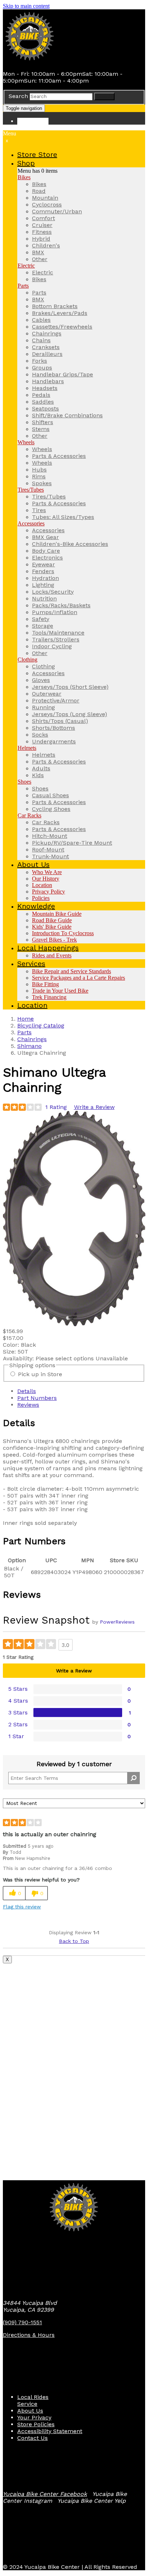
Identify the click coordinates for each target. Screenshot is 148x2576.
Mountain (45, 198)
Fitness (42, 232)
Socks (40, 735)
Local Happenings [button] (48, 948)
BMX (38, 252)
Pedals (41, 395)
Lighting (43, 585)
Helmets (27, 748)
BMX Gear (45, 537)
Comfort (43, 218)
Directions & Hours (29, 2335)
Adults (41, 768)
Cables (41, 320)
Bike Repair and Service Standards (71, 971)
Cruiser (42, 225)
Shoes (24, 782)
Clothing (27, 660)
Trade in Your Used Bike (60, 991)
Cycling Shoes (51, 809)
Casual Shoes (50, 795)
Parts (23, 286)
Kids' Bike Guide (52, 927)
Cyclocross (47, 205)
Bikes (24, 177)
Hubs (39, 470)
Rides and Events (52, 955)
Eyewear (43, 564)
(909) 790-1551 (22, 2322)
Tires (39, 510)
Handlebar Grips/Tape (63, 374)
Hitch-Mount (50, 836)
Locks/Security (53, 592)
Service (27, 2404)
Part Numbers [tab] (37, 1398)
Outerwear (47, 694)
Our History (46, 879)
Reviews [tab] (28, 1405)
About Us (30, 2411)
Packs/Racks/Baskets (61, 605)
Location (42, 885)
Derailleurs (47, 354)
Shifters (43, 422)
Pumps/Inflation (55, 612)
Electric (26, 266)
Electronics (47, 558)
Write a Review (94, 1107)
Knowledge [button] (36, 906)
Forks (40, 361)
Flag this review (22, 1907)
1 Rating (56, 1107)
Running (43, 707)
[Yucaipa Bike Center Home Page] (30, 61)
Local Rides (33, 2397)
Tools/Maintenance (58, 633)
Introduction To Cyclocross (63, 933)
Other (40, 259)
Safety (41, 619)
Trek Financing (49, 997)
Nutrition (44, 598)
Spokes (42, 483)
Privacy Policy (48, 892)
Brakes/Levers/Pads (60, 313)
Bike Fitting (45, 984)
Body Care (46, 551)
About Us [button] (33, 864)
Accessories (31, 523)
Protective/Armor (56, 700)
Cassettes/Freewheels (62, 327)
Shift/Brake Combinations (67, 415)
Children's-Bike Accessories (70, 544)
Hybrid (41, 239)
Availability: (19, 1358)
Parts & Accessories (59, 456)
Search (18, 96)
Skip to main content (26, 6)
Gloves (41, 680)
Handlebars (48, 381)
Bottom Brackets (55, 306)
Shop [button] (26, 163)
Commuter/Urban (57, 211)
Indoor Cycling (52, 646)
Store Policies (36, 2424)
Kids (38, 775)
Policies (41, 898)
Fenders (43, 571)
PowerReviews (117, 1622)
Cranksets (46, 347)
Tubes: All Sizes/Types (63, 517)
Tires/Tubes (31, 490)
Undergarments (54, 741)
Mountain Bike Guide (57, 914)
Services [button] (31, 964)
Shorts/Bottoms (54, 728)
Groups (42, 368)
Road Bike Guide (52, 920)
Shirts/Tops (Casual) (60, 721)
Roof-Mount (48, 850)
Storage (43, 626)
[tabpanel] (74, 1472)
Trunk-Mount (50, 856)
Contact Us (33, 2438)
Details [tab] (27, 1391)
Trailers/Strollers (56, 639)
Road (39, 191)
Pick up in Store (40, 1374)
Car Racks (29, 815)
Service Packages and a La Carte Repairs (78, 978)
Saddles (43, 402)
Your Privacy (34, 2417)
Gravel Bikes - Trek (54, 940)
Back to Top (74, 1941)
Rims (39, 476)
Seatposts (45, 409)
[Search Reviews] (133, 1778)
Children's (46, 245)
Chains (41, 340)
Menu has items (38, 171)
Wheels (26, 442)
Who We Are (47, 872)
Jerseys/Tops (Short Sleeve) (70, 687)
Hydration (45, 578)
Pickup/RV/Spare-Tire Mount (72, 843)
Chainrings (47, 333)
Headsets (45, 388)
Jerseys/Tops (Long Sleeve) (70, 714)
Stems (41, 429)
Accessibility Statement (50, 2431)
